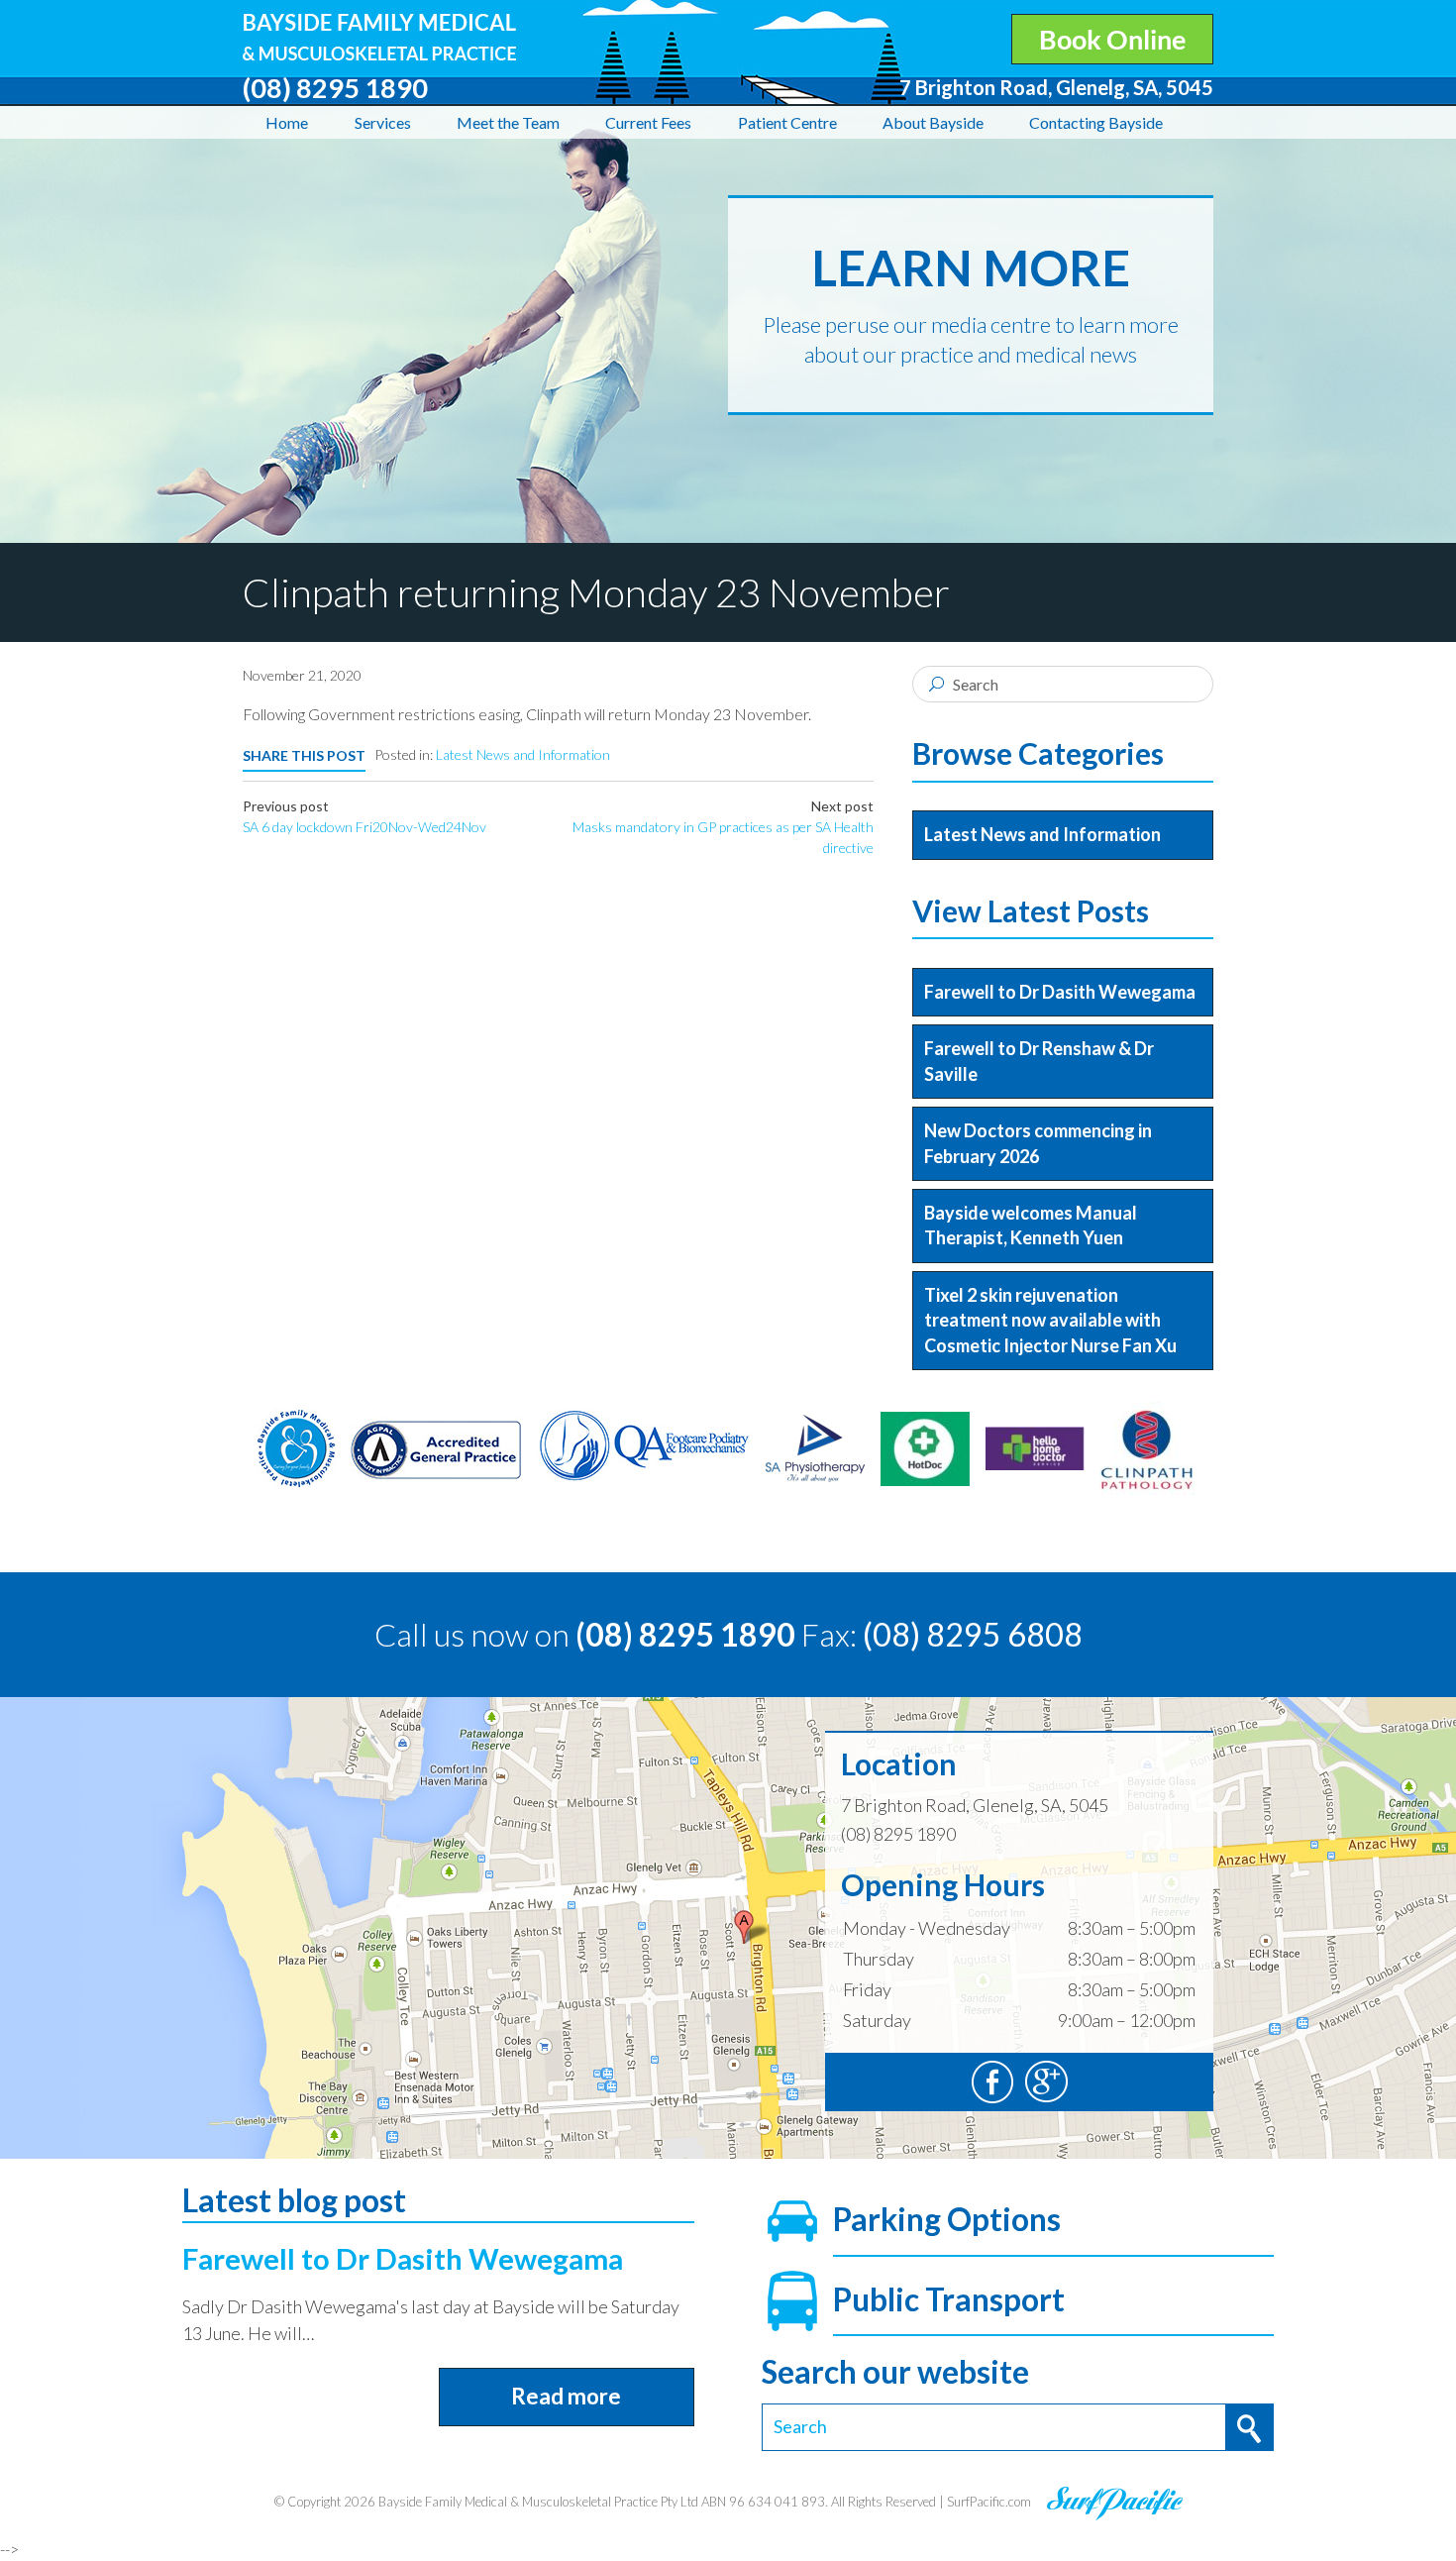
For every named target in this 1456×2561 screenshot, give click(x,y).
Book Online (1112, 39)
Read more (566, 2396)
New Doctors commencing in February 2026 (1038, 1143)
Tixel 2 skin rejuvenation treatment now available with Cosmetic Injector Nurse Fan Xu (1050, 1320)
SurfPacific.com (989, 2503)
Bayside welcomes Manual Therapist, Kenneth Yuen (1031, 1225)
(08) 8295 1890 (685, 1634)
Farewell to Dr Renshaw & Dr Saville (1039, 1061)
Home (287, 122)
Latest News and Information (523, 754)
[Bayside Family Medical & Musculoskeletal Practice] (379, 26)
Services (383, 122)
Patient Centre (787, 122)
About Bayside (933, 122)
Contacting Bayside (1096, 122)
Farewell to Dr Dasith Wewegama (1060, 992)
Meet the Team (508, 122)
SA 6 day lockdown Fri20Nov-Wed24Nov (364, 827)
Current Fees (648, 122)
